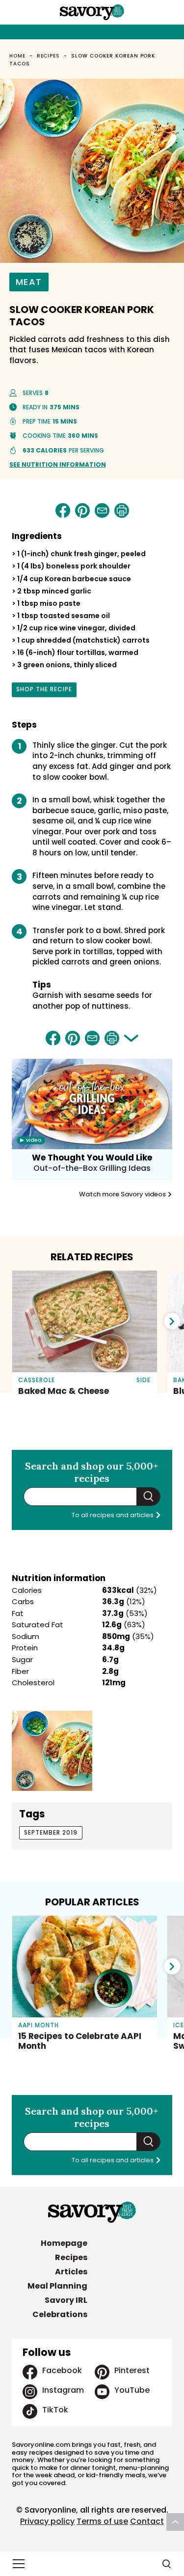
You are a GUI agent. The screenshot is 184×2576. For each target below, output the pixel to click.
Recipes (49, 56)
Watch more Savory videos (123, 1194)
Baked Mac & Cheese (64, 1391)
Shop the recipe (44, 691)
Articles (71, 2272)
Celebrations (60, 2314)
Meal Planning (57, 2286)
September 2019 (51, 1832)
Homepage (64, 2243)
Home (17, 56)
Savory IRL (66, 2300)
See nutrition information (58, 465)
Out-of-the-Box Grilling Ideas (92, 1168)
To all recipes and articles (113, 1515)
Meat (29, 282)
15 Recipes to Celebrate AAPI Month (80, 2041)
